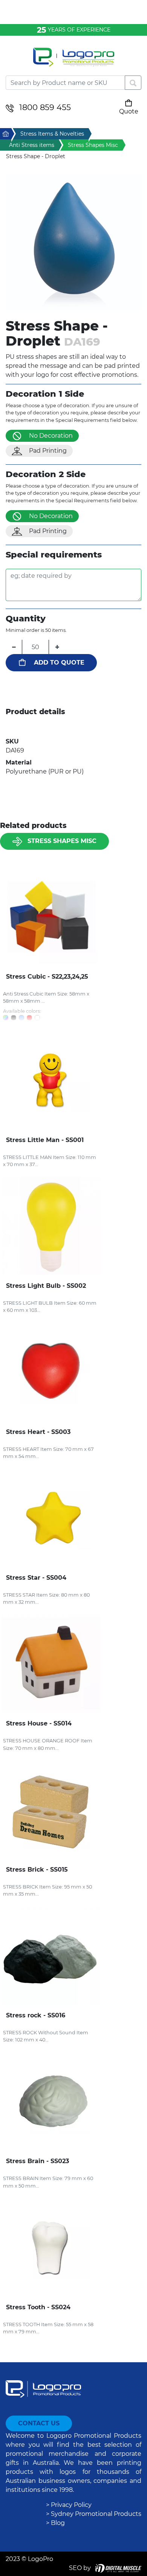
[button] (73, 242)
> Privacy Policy (69, 2505)
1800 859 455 (45, 107)
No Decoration (51, 436)
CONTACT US (39, 2423)
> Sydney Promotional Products (94, 2514)
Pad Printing (48, 451)
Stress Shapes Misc (62, 841)
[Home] (73, 62)
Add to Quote (59, 663)
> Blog (55, 2523)
